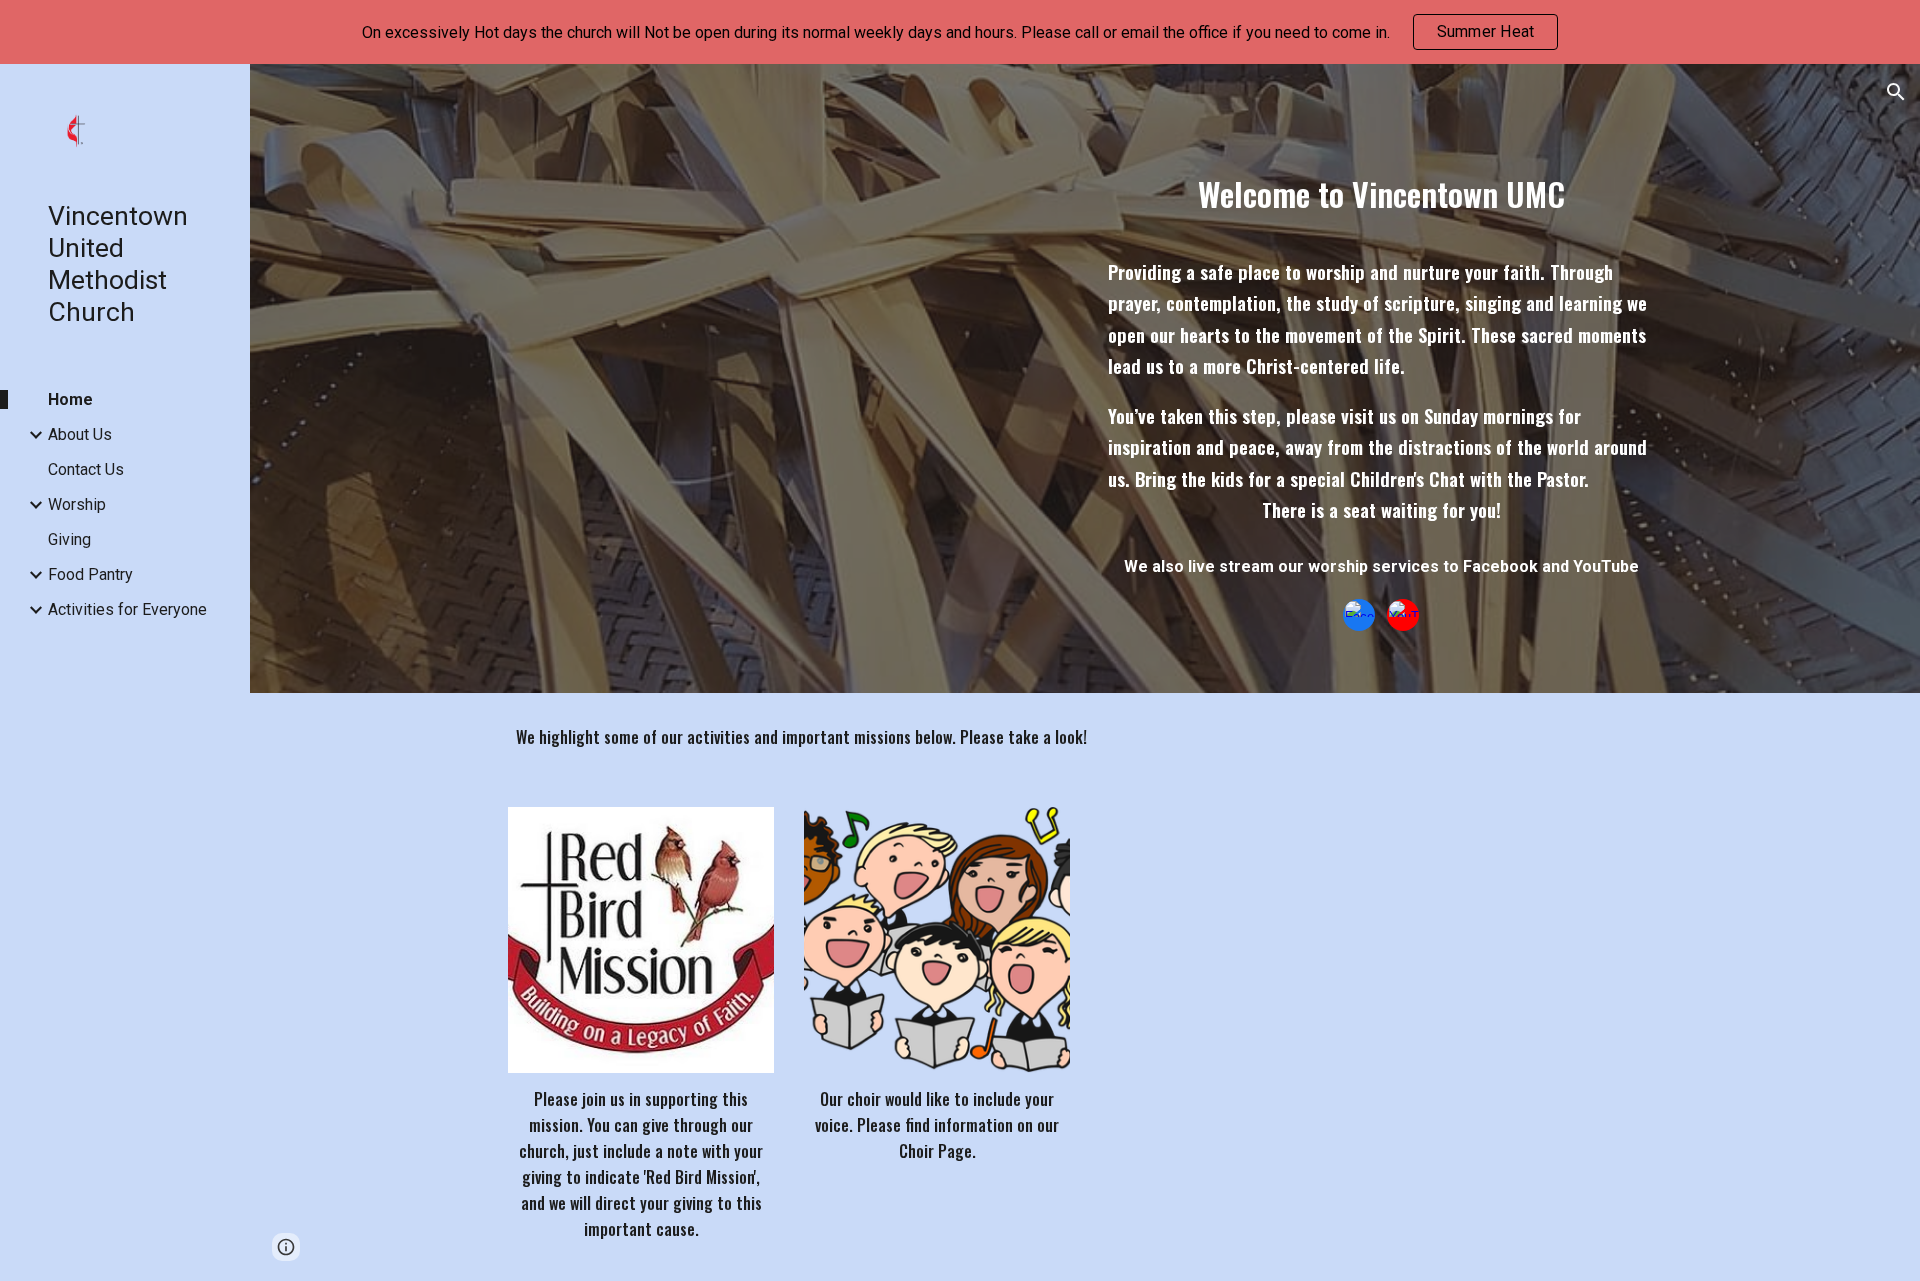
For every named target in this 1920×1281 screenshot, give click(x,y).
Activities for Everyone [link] (127, 609)
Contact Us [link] (86, 469)
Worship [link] (77, 504)
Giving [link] (69, 539)
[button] (1896, 92)
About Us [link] (80, 434)
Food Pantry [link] (90, 574)
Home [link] (70, 399)
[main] (1381, 181)
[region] (960, 32)
